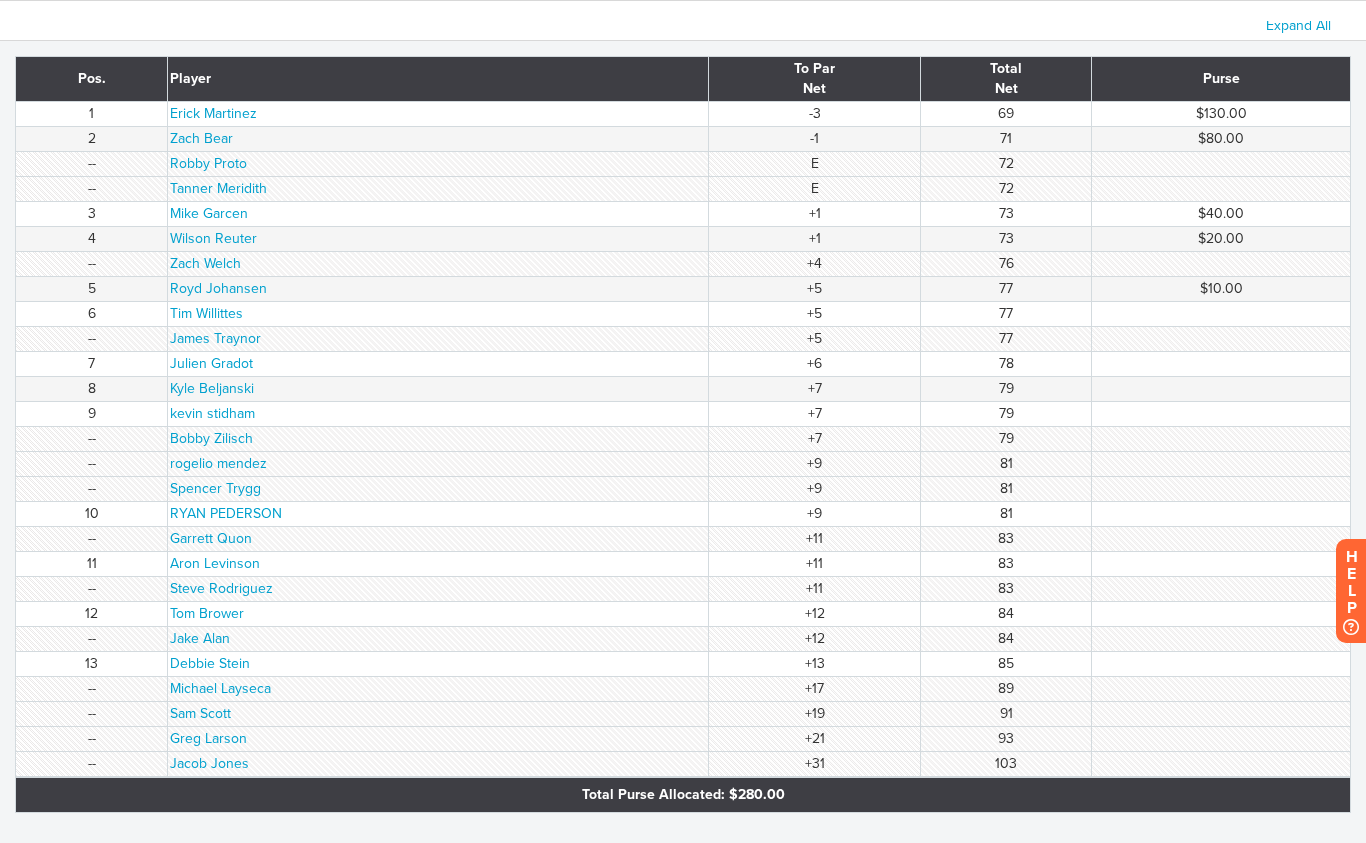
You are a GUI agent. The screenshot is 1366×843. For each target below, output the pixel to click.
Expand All (1298, 25)
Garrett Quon (211, 538)
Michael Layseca (220, 688)
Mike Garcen (209, 213)
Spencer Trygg (215, 488)
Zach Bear (201, 138)
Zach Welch (205, 263)
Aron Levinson (215, 563)
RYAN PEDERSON (226, 513)
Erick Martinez (213, 113)
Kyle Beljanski (212, 388)
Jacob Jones (209, 763)
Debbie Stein (210, 663)
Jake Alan (200, 638)
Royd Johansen (218, 288)
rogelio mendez (218, 463)
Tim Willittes (206, 313)
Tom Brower (207, 613)
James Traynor (215, 338)
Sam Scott (200, 713)
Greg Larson (208, 738)
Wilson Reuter (213, 238)
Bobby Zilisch (211, 438)
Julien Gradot (211, 363)
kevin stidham (212, 413)
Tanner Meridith (218, 188)
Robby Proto (208, 163)
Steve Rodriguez (221, 588)
